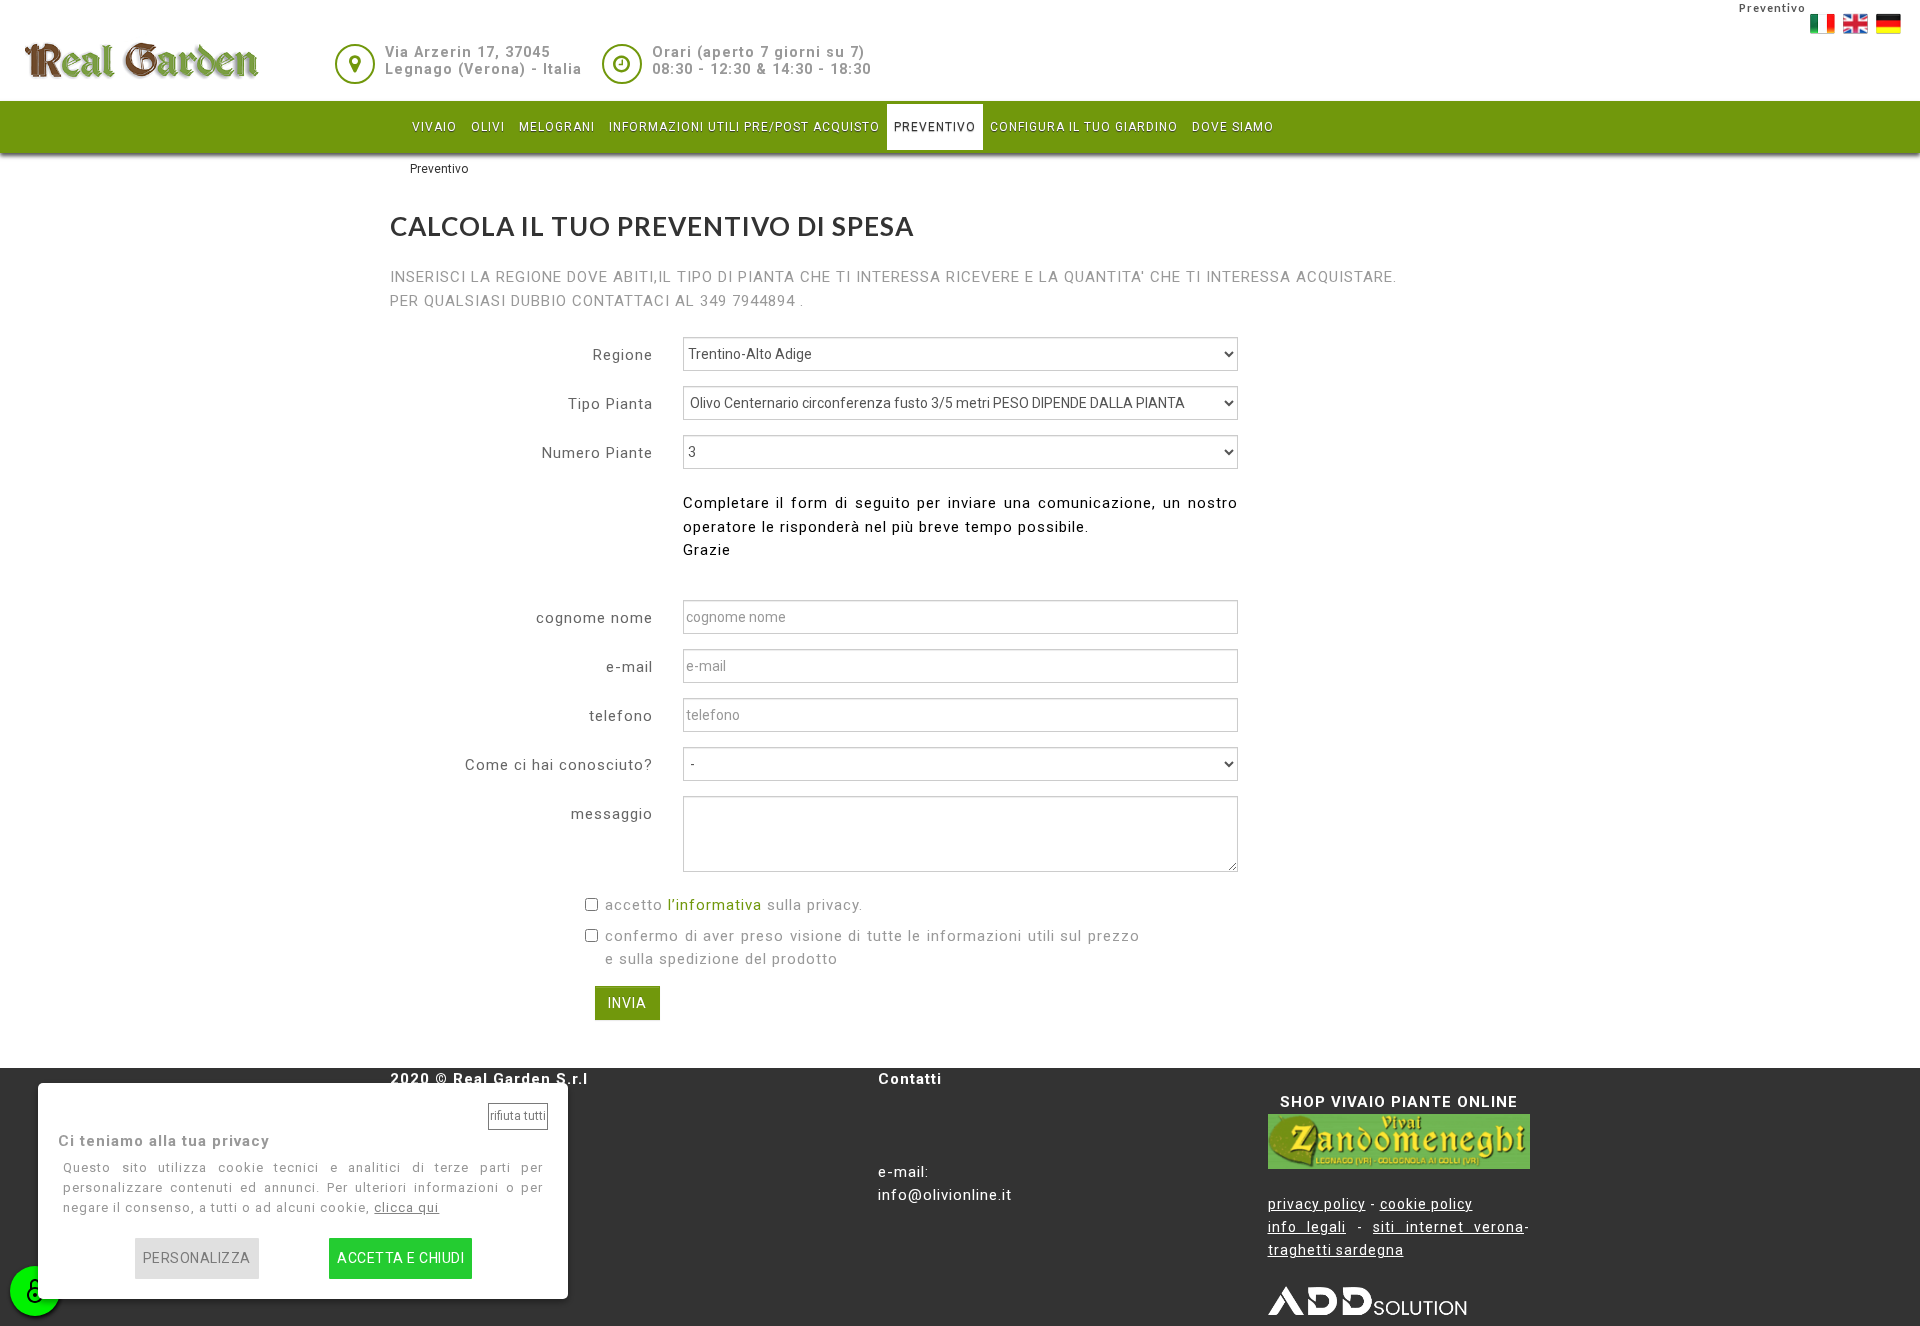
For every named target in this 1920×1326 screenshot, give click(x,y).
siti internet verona (1448, 1227)
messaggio (612, 814)
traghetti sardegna (1336, 1250)
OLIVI (488, 127)
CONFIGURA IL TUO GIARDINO (1084, 127)
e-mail (629, 667)
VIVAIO (434, 127)
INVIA (627, 1003)
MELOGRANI (557, 127)
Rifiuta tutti (518, 1116)
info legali (1307, 1227)
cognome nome (594, 618)
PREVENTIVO (935, 127)
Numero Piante (597, 453)
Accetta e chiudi (400, 1258)
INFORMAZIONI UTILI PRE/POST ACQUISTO (744, 127)
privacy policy (1317, 1204)
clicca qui (406, 1207)
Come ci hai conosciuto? (559, 765)
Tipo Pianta (610, 404)
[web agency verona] (1368, 1305)
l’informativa (715, 905)
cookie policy (1426, 1204)
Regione (623, 355)
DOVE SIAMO (1233, 127)
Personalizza (197, 1258)
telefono (621, 716)
